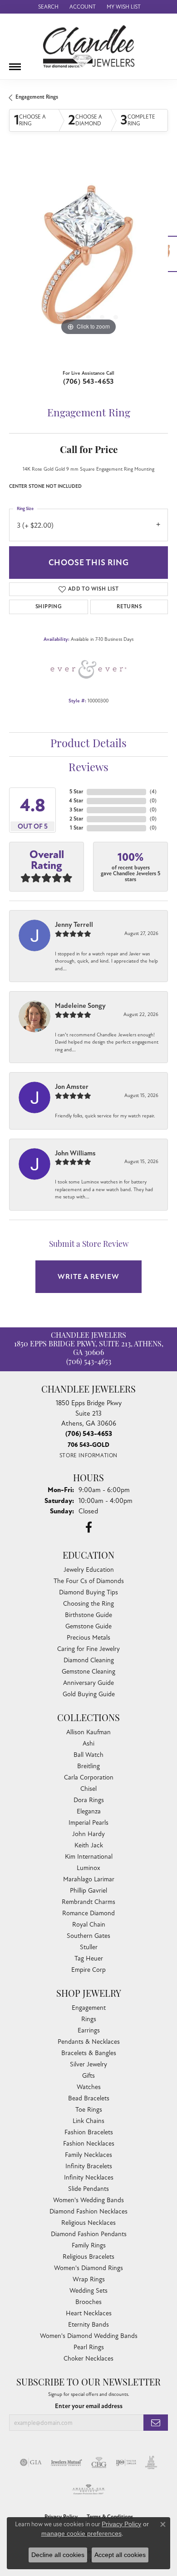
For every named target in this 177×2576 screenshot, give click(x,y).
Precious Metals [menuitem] (88, 1638)
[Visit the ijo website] (126, 2462)
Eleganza (89, 1811)
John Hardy (88, 1834)
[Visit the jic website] (151, 2462)
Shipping (49, 607)
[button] (47, 7)
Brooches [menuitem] (88, 2302)
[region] (88, 258)
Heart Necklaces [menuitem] (89, 2313)
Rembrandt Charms (88, 1902)
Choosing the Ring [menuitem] (88, 1604)
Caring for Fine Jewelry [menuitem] (88, 1649)
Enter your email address (89, 2406)
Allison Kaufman (88, 1732)
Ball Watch (88, 1755)
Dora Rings (89, 1800)
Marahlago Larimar (89, 1879)
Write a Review (88, 1277)
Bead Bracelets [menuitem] (89, 2098)
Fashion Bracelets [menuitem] (89, 2132)
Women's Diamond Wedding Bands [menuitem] (89, 2336)
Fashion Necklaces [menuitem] (89, 2144)
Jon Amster (72, 1087)
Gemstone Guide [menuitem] (88, 1626)
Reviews (88, 768)
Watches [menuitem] (89, 2087)
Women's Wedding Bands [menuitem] (88, 2200)
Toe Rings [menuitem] (89, 2110)
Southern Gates (88, 1936)
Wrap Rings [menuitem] (89, 2279)
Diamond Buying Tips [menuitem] (88, 1592)
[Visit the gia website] (31, 2462)
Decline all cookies (58, 2555)
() (153, 792)
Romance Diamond (88, 1913)
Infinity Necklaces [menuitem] (89, 2178)
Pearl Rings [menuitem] (89, 2347)
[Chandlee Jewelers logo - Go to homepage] (89, 46)
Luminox (88, 1868)
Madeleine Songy (80, 1006)
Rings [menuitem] (89, 2019)
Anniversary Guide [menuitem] (88, 1683)
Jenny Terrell (74, 925)
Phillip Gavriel (88, 1891)
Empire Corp (88, 1970)
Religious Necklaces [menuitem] (88, 2223)
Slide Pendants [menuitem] (88, 2189)
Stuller (89, 1947)
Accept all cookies (120, 2555)
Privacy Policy (121, 2524)
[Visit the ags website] (88, 2490)
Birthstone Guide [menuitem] (88, 1615)
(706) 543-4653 (88, 382)
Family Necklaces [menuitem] (88, 2155)
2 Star (76, 819)
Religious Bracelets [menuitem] (88, 2257)
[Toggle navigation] (15, 63)
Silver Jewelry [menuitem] (88, 2064)
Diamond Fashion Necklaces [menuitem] (88, 2211)
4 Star (76, 801)
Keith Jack (89, 1845)
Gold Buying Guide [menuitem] (89, 1694)
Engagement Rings (37, 97)
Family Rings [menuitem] (89, 2245)
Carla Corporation (89, 1777)
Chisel (88, 1789)
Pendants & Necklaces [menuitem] (89, 2042)
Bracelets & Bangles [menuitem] (89, 2053)
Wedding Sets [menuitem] (88, 2291)
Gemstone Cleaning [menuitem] (88, 1672)
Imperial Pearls (88, 1823)
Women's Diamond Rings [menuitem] (88, 2268)
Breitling (88, 1766)
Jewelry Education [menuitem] (89, 1570)
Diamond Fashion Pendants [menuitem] (89, 2234)
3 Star (76, 810)
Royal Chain (89, 1925)
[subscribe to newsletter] (156, 2423)
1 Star (76, 828)
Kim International (89, 1857)
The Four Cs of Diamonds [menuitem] (89, 1581)
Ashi (88, 1744)
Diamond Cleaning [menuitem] (89, 1660)
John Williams (75, 1153)
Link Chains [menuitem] (88, 2121)
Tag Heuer (89, 1958)
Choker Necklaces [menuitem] (88, 2359)
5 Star (76, 792)
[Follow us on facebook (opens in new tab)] (89, 1527)
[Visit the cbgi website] (99, 2462)
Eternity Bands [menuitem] (88, 2325)
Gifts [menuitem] (88, 2076)
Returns (129, 607)
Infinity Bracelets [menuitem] (89, 2166)
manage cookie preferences (81, 2533)
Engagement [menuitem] (89, 2008)
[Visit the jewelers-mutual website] (66, 2462)
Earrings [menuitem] (89, 2030)
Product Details (88, 744)
